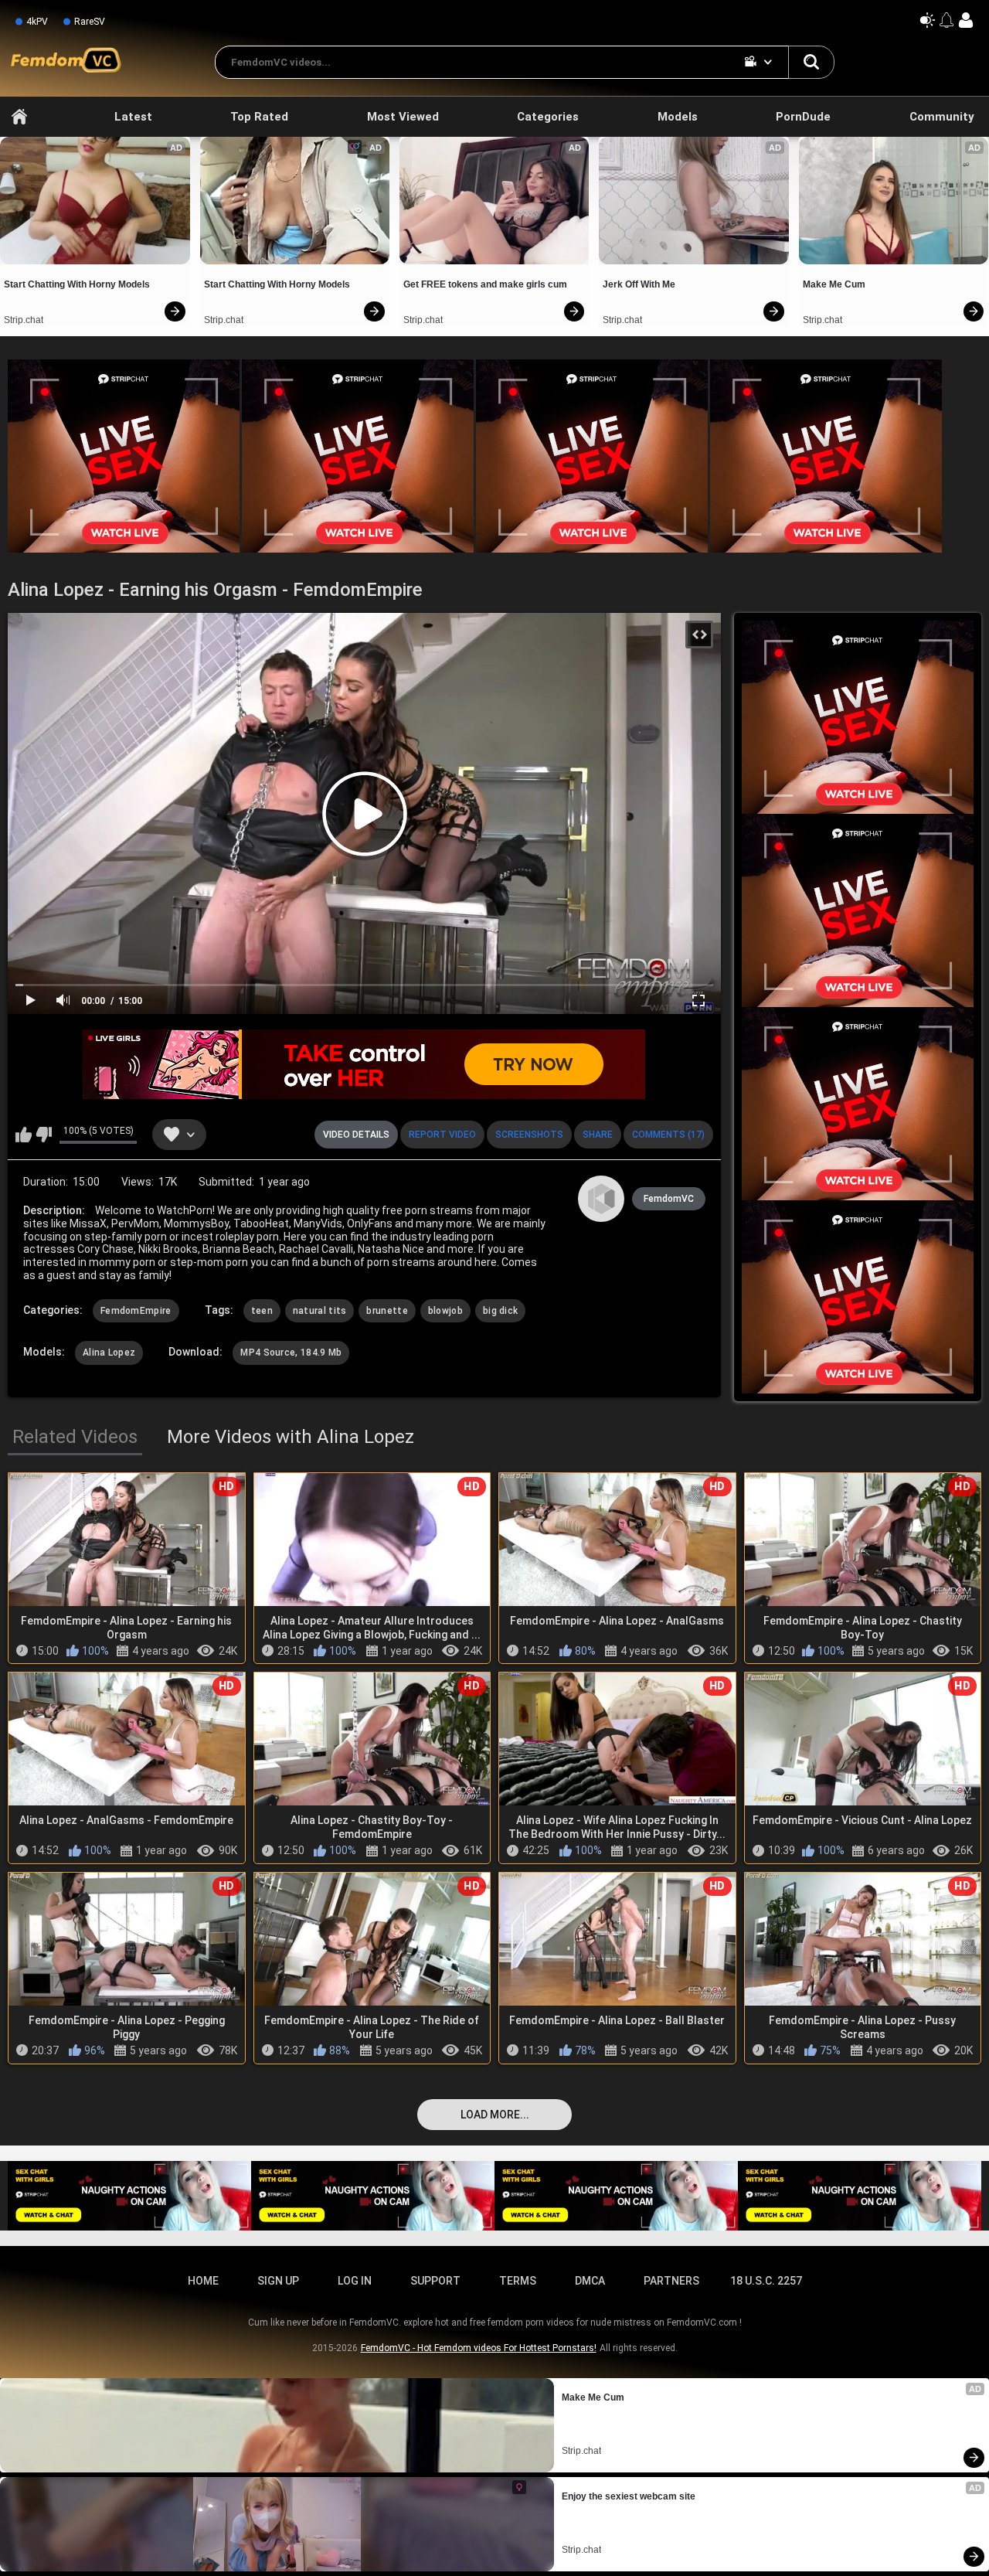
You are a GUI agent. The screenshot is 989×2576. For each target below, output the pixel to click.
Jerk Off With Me (639, 284)
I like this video (24, 1135)
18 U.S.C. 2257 (766, 2281)
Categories (548, 117)
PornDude (803, 117)
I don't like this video (44, 1135)
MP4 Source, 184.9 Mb (291, 1353)
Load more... (495, 2115)
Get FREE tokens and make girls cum (485, 284)
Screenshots (529, 1135)
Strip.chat (24, 320)
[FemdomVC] (601, 1199)
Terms (518, 2281)
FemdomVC (669, 1199)
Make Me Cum (834, 284)
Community (942, 117)
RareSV (90, 22)
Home (19, 117)
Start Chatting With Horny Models (77, 284)
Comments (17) (668, 1135)
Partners (671, 2281)
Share (598, 1135)
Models (678, 117)
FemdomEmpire (136, 1311)
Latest (133, 117)
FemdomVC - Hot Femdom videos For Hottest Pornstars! (479, 2348)
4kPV (37, 22)
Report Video (442, 1135)
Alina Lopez (109, 1353)
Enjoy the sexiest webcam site (629, 2496)
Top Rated (259, 117)
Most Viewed (403, 117)
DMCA (590, 2281)
